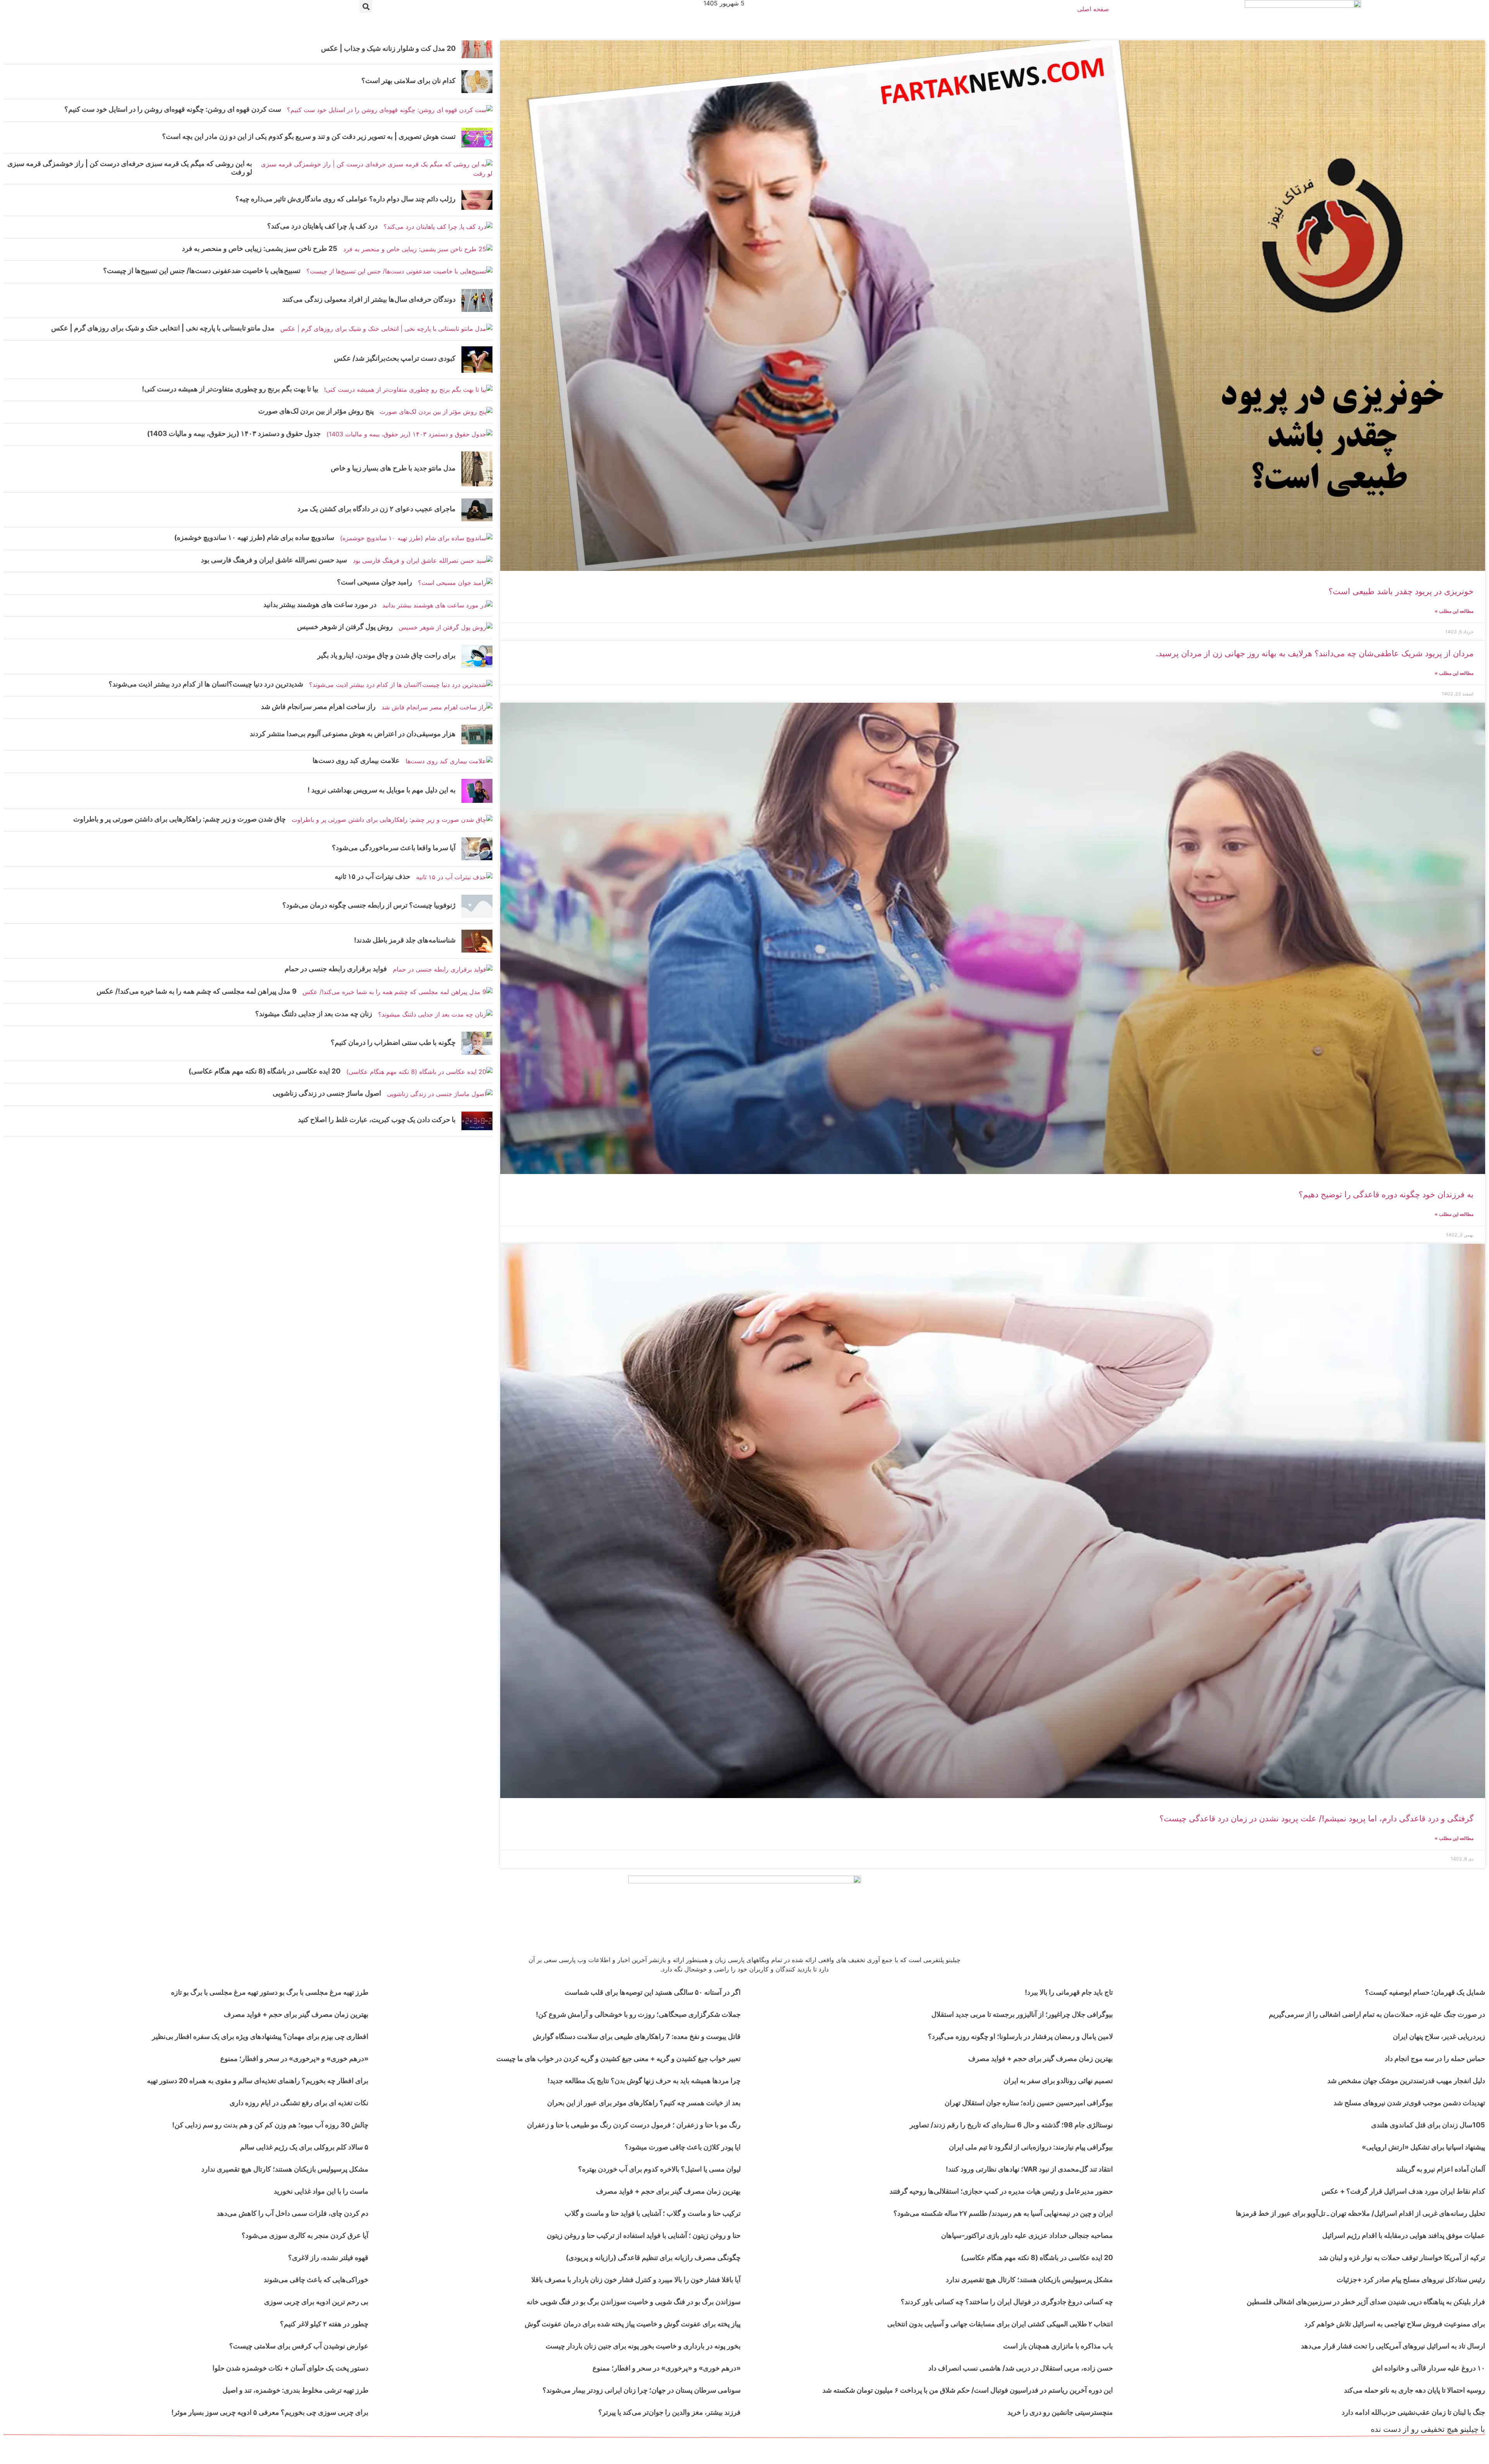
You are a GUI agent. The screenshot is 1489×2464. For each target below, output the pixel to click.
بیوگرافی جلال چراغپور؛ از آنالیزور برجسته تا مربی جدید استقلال (1022, 2014)
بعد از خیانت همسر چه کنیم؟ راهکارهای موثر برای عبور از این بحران (644, 2103)
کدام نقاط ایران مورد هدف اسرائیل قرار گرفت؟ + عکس (1403, 2191)
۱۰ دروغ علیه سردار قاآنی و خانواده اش (1429, 2368)
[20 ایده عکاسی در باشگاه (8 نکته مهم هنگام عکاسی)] (419, 1072)
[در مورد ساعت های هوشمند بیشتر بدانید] (437, 606)
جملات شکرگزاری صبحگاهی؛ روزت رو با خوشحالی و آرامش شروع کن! (638, 2014)
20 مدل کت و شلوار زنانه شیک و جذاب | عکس (388, 48)
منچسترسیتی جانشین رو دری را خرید (1060, 2412)
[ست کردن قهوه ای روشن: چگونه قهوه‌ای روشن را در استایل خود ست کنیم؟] (390, 110)
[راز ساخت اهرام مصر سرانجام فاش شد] (437, 708)
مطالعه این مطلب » (1454, 611)
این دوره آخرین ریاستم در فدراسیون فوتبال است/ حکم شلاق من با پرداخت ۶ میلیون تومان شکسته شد (968, 2390)
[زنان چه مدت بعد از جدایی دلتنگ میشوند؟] (435, 1015)
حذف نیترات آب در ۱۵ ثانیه (372, 876)
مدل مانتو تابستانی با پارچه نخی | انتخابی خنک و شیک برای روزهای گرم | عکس (163, 328)
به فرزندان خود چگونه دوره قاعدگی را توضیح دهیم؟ (1386, 1194)
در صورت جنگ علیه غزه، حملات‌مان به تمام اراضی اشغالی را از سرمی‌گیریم (1377, 2014)
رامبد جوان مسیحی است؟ (375, 582)
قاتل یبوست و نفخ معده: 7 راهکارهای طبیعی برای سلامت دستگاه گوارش (637, 2036)
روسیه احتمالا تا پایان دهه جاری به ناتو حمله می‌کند (1415, 2390)
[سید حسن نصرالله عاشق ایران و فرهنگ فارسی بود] (423, 561)
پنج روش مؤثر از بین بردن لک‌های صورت (316, 411)
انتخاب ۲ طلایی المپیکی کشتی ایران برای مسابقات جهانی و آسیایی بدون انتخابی (1000, 2324)
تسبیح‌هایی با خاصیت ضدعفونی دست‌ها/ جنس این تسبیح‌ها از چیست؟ (202, 271)
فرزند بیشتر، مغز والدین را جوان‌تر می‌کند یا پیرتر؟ (669, 2412)
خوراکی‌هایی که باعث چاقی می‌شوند (316, 2280)
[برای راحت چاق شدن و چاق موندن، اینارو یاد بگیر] (477, 656)
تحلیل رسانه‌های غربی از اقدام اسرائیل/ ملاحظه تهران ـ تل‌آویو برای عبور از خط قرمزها (1360, 2213)
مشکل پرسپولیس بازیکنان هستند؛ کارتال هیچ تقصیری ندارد (1029, 2280)
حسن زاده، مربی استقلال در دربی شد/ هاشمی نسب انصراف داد (1021, 2368)
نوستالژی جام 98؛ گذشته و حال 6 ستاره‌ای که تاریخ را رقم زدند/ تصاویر (1011, 2125)
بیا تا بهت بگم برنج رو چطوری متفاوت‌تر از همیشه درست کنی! (230, 389)
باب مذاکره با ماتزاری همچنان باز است (1058, 2346)
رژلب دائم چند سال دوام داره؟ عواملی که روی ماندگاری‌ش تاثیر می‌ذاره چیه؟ (345, 199)
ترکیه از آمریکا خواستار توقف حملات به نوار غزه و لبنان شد (1402, 2257)
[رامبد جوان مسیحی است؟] (455, 583)
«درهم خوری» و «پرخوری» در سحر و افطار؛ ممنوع (667, 2368)
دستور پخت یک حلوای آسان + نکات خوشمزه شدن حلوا (290, 2368)
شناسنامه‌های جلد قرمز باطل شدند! (405, 940)
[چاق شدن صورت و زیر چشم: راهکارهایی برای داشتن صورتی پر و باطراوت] (392, 820)
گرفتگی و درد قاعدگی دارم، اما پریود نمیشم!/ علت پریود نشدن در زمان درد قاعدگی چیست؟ (1316, 1818)
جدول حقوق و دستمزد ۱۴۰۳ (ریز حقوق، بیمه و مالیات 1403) (234, 433)
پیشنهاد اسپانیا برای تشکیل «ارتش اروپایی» (1423, 2147)
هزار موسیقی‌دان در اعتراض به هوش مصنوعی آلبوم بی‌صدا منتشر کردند (353, 734)
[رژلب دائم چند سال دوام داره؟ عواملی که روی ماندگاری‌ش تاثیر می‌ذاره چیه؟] (477, 200)
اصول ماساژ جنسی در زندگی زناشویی (327, 1093)
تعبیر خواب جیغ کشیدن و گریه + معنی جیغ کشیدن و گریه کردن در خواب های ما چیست (618, 2059)
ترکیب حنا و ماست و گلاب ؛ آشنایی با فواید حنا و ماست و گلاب (653, 2213)
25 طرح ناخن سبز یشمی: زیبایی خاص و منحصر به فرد (260, 248)
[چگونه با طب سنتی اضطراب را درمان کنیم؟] (477, 1043)
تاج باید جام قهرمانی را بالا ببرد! (1069, 1992)
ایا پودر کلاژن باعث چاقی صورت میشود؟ (683, 2147)
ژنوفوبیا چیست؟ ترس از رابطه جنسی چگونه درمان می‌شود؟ (369, 905)
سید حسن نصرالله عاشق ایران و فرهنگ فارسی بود (274, 560)
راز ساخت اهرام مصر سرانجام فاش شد (318, 706)
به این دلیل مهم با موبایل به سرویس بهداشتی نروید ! (382, 790)
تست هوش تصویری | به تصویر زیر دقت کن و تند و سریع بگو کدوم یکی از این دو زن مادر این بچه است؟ (309, 136)
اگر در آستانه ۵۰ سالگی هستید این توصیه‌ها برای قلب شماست (653, 1992)
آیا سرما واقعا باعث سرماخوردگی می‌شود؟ (394, 848)
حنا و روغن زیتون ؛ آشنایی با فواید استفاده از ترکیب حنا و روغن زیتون (644, 2235)
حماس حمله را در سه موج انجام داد (1435, 2059)
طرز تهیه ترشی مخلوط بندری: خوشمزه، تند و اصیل (295, 2390)
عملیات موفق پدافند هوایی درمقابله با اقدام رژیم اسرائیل (1404, 2235)
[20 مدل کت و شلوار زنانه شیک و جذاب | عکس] (477, 49)
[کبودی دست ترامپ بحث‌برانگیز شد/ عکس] (477, 360)
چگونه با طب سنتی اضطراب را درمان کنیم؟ (393, 1042)
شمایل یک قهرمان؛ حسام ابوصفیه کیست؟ (1425, 1992)
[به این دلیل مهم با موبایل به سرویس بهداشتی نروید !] (477, 791)
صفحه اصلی (1093, 9)
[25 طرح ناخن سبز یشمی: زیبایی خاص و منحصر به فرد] (418, 250)
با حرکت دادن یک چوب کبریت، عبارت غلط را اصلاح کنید (377, 1120)
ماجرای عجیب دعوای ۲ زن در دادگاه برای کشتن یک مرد (377, 509)
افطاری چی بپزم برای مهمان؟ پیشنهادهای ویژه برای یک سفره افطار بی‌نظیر (260, 2036)
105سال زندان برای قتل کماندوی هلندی (1428, 2125)
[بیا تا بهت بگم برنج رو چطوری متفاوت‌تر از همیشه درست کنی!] (408, 390)
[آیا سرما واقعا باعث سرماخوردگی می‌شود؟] (477, 849)
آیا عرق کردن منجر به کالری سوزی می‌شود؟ (305, 2235)
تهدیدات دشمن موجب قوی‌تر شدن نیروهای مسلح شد (1409, 2103)
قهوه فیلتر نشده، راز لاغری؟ (328, 2257)
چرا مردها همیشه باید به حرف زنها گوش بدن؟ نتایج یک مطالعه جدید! (644, 2081)
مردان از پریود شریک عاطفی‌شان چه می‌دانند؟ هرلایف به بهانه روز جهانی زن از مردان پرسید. (1315, 653)
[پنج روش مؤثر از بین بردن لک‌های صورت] (436, 412)
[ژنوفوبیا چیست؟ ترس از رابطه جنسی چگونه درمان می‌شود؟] (477, 906)
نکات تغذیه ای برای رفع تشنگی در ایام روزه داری (299, 2103)
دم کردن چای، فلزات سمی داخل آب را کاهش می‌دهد (293, 2213)
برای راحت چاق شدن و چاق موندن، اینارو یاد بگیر (386, 655)
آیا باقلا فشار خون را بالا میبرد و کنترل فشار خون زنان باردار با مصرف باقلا (636, 2280)
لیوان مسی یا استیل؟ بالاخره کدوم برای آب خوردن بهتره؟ (659, 2169)
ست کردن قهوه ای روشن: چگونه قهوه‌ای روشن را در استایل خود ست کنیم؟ (173, 109)
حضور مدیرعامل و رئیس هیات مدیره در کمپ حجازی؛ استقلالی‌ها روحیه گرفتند (1001, 2191)
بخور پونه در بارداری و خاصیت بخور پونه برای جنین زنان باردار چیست (643, 2346)
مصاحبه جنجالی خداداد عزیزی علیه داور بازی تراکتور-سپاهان (1027, 2235)
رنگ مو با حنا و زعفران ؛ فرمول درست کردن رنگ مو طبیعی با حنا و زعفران (634, 2125)
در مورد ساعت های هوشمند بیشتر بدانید (320, 604)
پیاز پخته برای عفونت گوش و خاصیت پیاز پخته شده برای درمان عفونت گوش (633, 2324)
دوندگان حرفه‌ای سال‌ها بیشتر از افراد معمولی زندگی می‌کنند (369, 299)
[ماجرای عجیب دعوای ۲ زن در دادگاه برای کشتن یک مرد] (477, 510)
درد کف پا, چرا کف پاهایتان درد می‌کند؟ (322, 226)
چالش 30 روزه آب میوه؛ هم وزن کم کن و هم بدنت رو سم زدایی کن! (270, 2125)
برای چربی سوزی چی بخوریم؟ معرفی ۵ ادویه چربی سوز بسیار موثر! (270, 2412)
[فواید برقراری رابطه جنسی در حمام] (443, 970)
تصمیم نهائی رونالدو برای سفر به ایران (1058, 2081)
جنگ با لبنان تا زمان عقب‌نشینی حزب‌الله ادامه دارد (1413, 2412)
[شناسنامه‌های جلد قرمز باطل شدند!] (477, 941)
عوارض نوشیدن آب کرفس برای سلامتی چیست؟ (299, 2346)
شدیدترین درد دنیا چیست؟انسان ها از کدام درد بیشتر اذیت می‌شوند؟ (206, 684)
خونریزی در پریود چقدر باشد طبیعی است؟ (1401, 591)
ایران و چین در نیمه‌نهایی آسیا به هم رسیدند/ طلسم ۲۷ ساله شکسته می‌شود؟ (1003, 2213)
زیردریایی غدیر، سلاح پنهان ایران (1439, 2036)
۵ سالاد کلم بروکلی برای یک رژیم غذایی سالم (304, 2147)
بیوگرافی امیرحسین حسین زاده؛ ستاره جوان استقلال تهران (1029, 2103)
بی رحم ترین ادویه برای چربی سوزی (316, 2302)
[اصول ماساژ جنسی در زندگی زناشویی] (440, 1094)
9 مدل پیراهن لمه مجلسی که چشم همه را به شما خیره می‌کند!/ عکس (197, 991)
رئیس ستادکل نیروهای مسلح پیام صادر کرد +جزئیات (1411, 2280)
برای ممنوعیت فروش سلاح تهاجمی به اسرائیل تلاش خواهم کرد (1395, 2324)
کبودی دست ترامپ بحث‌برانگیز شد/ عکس (395, 358)
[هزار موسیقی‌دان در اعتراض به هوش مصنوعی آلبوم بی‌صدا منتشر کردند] (477, 734)
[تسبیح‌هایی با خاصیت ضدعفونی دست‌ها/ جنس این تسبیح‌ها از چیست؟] (399, 272)
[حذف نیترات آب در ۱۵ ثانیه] (454, 878)
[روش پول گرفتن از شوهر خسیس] (446, 628)
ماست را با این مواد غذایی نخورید (321, 2191)
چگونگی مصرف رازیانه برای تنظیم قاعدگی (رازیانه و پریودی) (653, 2257)
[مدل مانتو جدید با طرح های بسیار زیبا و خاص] (477, 469)
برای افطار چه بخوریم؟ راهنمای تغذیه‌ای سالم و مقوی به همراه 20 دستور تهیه (258, 2081)
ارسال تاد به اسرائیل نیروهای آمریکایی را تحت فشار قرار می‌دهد (1393, 2346)
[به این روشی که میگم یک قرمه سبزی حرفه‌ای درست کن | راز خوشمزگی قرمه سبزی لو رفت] (375, 169)
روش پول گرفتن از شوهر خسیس (345, 627)
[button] (366, 6)
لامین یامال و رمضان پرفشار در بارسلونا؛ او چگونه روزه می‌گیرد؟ (1020, 2036)
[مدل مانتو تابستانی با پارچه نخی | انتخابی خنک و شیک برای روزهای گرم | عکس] (386, 329)
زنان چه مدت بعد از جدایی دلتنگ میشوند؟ (314, 1014)
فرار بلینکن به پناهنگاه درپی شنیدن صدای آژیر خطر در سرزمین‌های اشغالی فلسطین (1366, 2302)
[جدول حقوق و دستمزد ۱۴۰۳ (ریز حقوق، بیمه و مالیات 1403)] (409, 435)
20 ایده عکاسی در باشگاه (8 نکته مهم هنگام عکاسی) (264, 1071)
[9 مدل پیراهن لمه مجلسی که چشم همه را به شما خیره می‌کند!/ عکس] (397, 992)
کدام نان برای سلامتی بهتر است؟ (409, 80)
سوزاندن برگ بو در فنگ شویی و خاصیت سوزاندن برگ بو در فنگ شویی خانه (634, 2302)
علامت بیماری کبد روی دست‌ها (356, 760)
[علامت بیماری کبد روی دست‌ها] (449, 762)
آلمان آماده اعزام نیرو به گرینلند (1441, 2169)
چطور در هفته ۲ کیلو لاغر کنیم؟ (324, 2324)
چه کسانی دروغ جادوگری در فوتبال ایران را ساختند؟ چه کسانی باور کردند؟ (1007, 2302)
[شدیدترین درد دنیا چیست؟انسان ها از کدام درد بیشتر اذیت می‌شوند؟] (401, 685)
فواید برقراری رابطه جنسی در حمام (336, 969)
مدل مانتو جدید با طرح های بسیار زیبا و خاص (393, 468)
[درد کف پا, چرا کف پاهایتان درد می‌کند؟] (438, 227)
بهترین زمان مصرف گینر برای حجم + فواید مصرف (1041, 2059)
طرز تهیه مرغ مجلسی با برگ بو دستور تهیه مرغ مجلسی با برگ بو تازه (270, 1992)
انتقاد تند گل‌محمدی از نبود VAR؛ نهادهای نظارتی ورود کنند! (1029, 2169)
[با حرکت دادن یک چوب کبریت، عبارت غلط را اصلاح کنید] (477, 1121)
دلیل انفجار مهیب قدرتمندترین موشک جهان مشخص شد (1406, 2081)
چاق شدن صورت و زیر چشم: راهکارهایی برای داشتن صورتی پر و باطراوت (180, 819)
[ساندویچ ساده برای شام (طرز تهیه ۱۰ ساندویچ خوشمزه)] (416, 539)
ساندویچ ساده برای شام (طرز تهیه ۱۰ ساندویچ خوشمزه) (254, 537)
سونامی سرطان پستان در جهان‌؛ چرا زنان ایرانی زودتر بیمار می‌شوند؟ (642, 2390)
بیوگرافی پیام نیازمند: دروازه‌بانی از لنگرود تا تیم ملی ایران (1031, 2147)
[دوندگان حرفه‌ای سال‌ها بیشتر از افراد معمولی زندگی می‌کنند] (477, 300)
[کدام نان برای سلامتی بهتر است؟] (477, 82)
